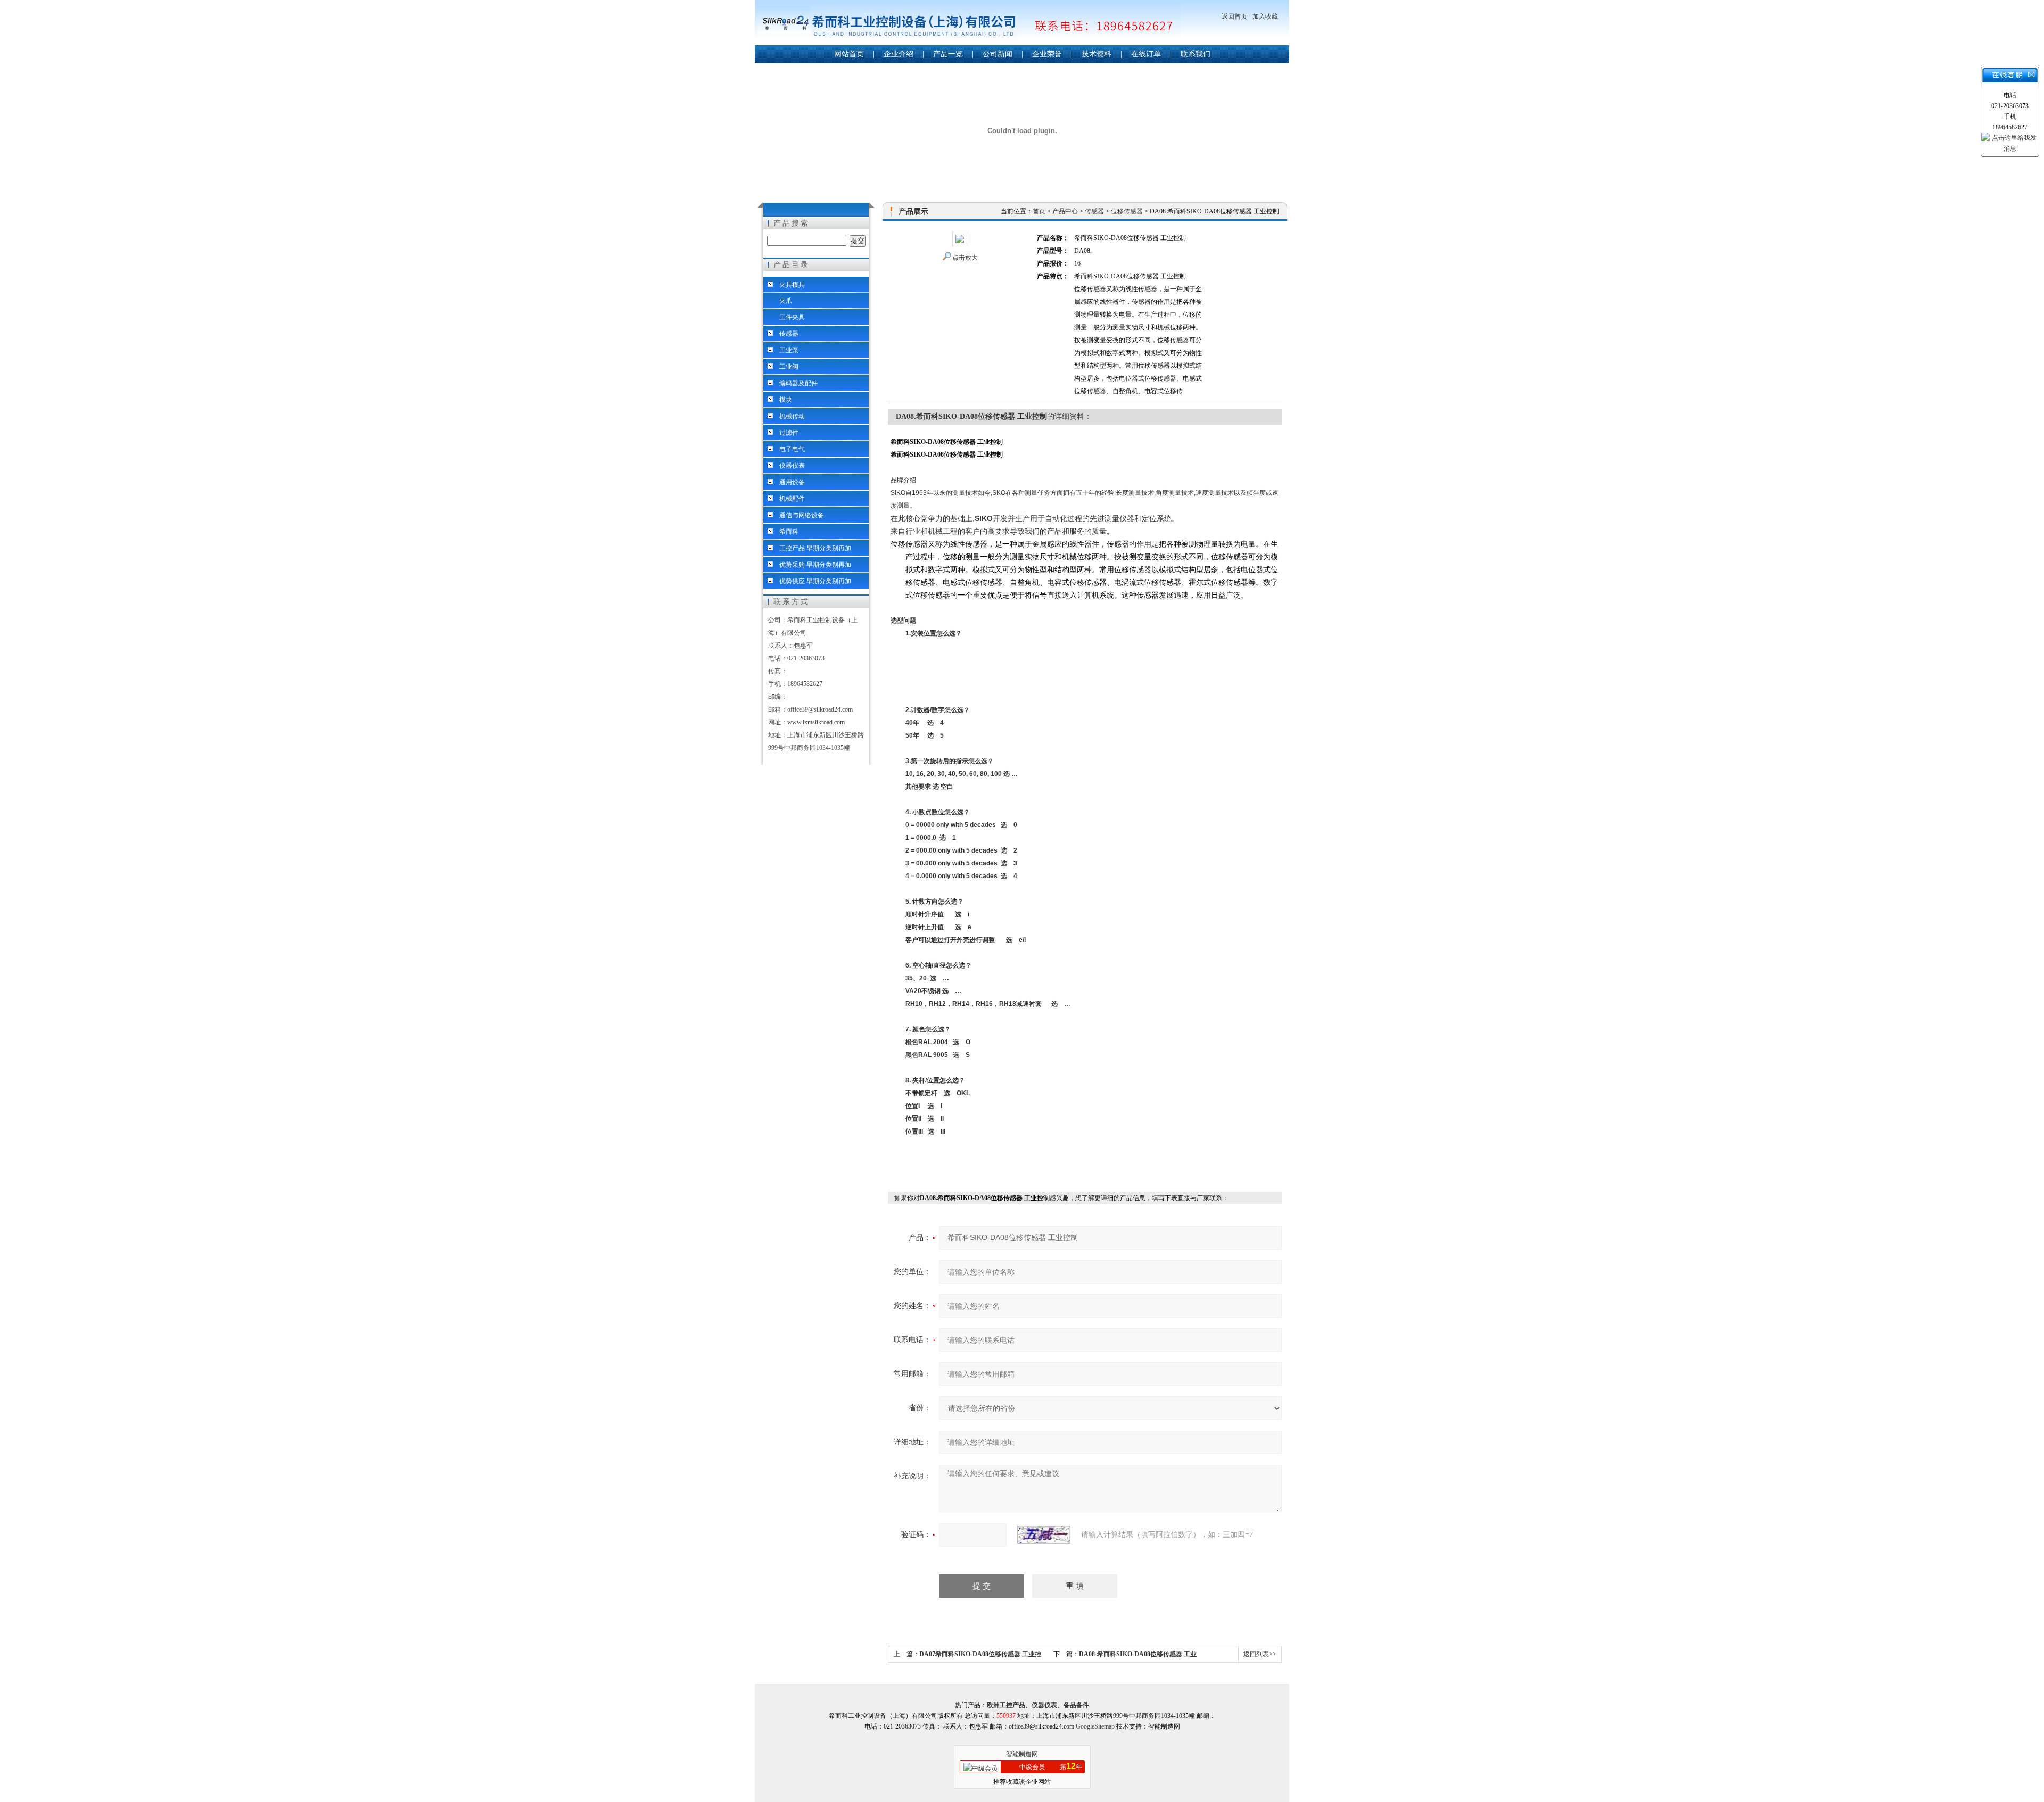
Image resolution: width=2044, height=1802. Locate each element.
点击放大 (965, 258)
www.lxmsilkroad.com (816, 722)
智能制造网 (1022, 1754)
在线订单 (1146, 54)
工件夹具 (792, 317)
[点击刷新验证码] (1044, 1535)
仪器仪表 (792, 466)
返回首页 (1234, 16)
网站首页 (849, 54)
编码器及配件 (798, 383)
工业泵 (789, 350)
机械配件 (792, 499)
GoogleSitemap (1095, 1726)
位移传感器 (1127, 211)
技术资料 (1097, 54)
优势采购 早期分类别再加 (815, 565)
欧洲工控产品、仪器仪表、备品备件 (1038, 1705)
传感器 (789, 334)
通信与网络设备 (802, 515)
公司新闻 (998, 54)
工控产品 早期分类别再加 (815, 548)
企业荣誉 (1047, 54)
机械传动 (792, 416)
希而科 (789, 532)
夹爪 (786, 301)
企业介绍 (899, 54)
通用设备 (792, 482)
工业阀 (789, 367)
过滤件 (789, 433)
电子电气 (792, 449)
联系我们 (1196, 54)
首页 (1039, 211)
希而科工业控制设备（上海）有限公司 (968, 24)
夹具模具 (792, 285)
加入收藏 (1265, 16)
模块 (786, 400)
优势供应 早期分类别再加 (815, 581)
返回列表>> (1260, 1654)
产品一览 (948, 54)
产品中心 (1065, 211)
